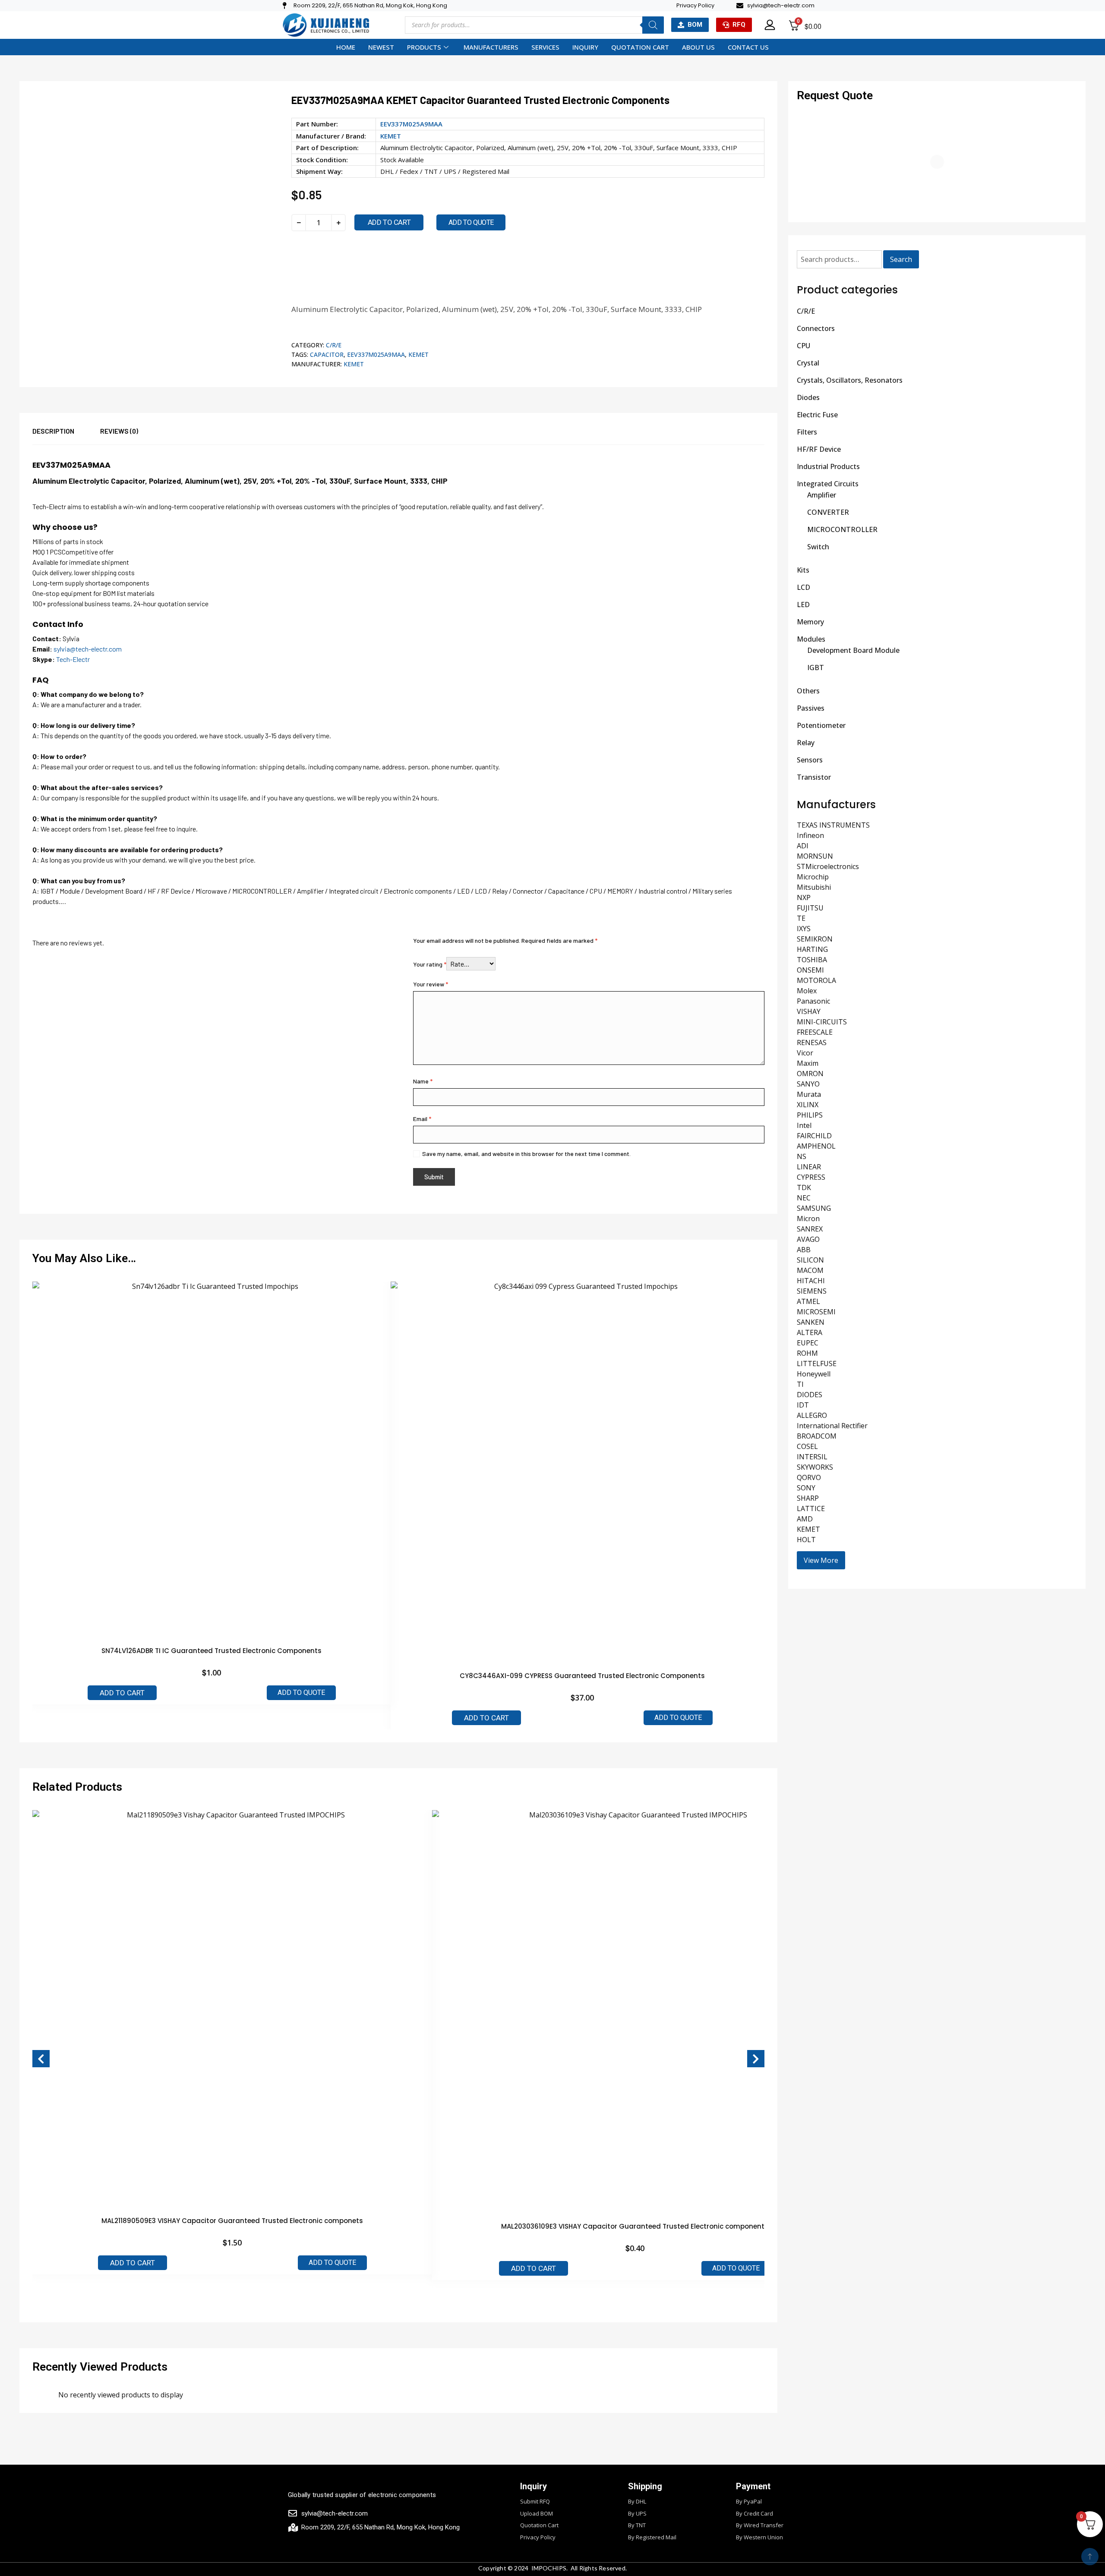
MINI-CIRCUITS (822, 1022)
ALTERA (810, 1332)
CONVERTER (828, 512)
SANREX (810, 1229)
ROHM (807, 1353)
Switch (818, 547)
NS (802, 1156)
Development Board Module (853, 650)
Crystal (808, 363)
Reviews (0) (119, 431)
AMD (805, 1519)
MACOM (810, 1270)
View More (821, 1560)
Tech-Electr (73, 659)
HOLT (806, 1540)
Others (808, 691)
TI (800, 1384)
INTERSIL (812, 1457)
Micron (808, 1219)
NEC (804, 1198)
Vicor (805, 1053)
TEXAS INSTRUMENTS (833, 825)
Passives (811, 708)
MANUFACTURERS (491, 47)
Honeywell (814, 1374)
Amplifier (822, 495)
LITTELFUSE (817, 1364)
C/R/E (334, 345)
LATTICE (811, 1508)
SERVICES (545, 47)
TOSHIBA (812, 960)
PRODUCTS (424, 47)
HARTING (812, 949)
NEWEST (381, 47)
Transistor (814, 777)
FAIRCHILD (814, 1136)
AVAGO (808, 1239)
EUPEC (808, 1343)
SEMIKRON (815, 939)
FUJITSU (810, 908)
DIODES (810, 1395)
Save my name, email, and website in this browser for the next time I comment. (526, 1154)
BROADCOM (817, 1436)
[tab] (66, 435)
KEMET (391, 136)
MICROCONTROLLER (842, 529)
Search (901, 259)
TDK (804, 1187)
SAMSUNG (814, 1208)
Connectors (816, 328)
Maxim (808, 1063)
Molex (807, 991)
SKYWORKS (815, 1467)
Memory (810, 622)
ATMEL (808, 1301)
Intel (804, 1125)
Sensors (810, 760)
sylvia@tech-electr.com (88, 649)
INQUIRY (585, 47)
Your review (431, 984)
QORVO (809, 1477)
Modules (811, 639)
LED (803, 605)
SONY (806, 1488)
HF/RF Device (819, 449)
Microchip (813, 877)
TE (801, 918)
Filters (807, 432)
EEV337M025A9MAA (376, 354)
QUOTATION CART (640, 47)
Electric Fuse (817, 415)
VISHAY (809, 1011)
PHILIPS (810, 1115)
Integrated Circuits (828, 484)
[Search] (653, 25)
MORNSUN (815, 856)
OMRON (810, 1074)
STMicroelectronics (828, 866)
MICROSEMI (816, 1312)
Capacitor (327, 354)
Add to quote (471, 222)
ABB (804, 1250)
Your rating (430, 964)
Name (423, 1081)
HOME (346, 47)
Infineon (810, 835)
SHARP (808, 1498)
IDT (803, 1405)
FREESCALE (815, 1032)
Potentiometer (821, 725)
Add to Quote (301, 1693)
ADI (803, 846)
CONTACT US (748, 47)
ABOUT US (698, 47)
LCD (803, 587)
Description (53, 431)
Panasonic (813, 1001)
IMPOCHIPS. (550, 2568)
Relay (806, 743)
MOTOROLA (816, 980)
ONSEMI (810, 970)
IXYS (804, 929)
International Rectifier (832, 1426)
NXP (804, 898)
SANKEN (811, 1322)
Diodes (808, 397)
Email (422, 1119)
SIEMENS (812, 1291)
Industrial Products (828, 466)
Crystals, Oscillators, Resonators (850, 380)
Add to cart (389, 222)
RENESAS (812, 1042)
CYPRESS (811, 1177)
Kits (803, 570)
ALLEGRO (812, 1415)
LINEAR (809, 1167)
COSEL (807, 1446)
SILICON (810, 1260)
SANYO (808, 1084)
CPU (803, 346)
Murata (809, 1094)
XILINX (808, 1105)
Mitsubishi (814, 887)
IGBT (816, 668)
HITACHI (811, 1281)
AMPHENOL (816, 1146)
